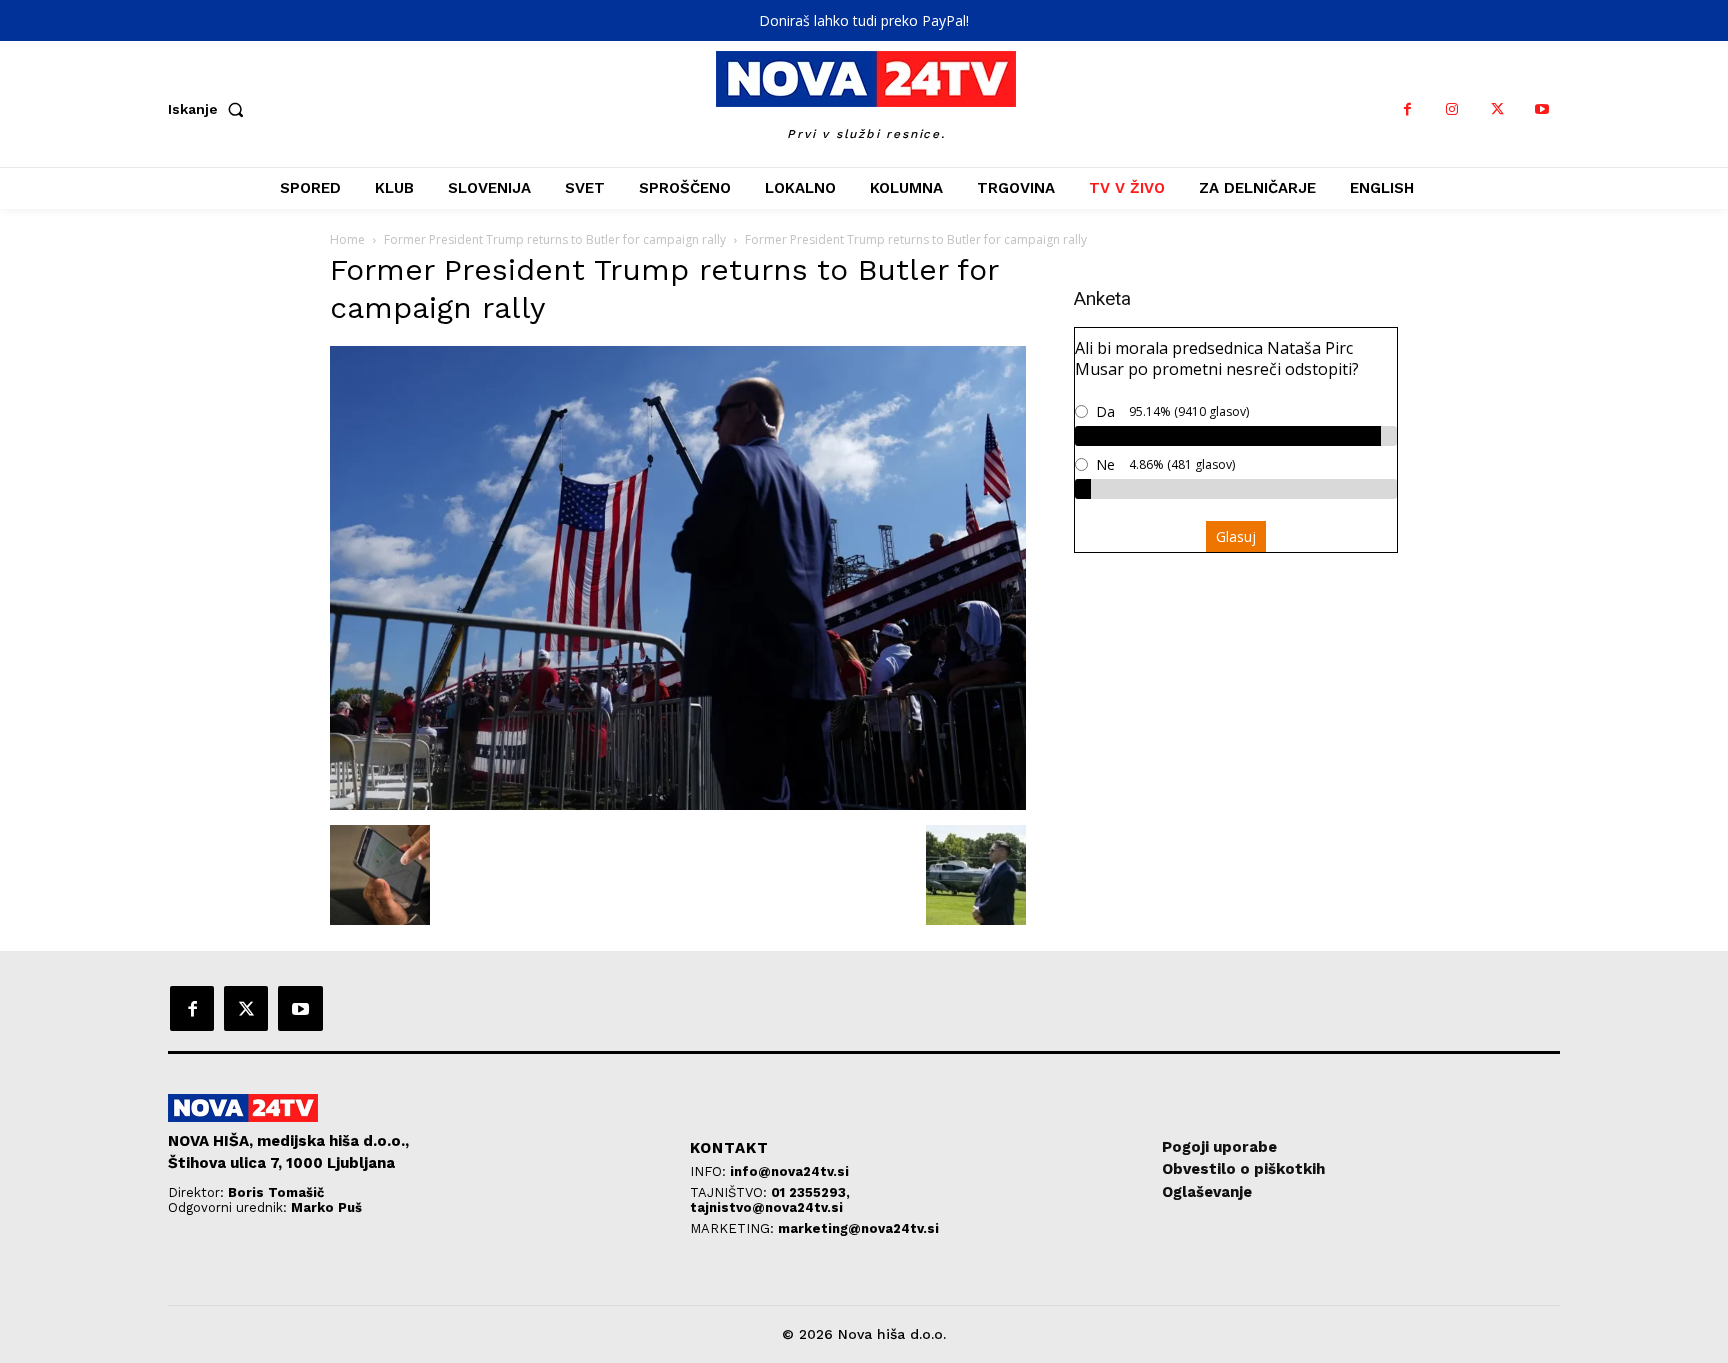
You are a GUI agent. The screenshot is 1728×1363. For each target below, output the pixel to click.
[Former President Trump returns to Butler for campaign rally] (678, 804)
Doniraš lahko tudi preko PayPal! (864, 20)
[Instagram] (1452, 109)
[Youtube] (1542, 109)
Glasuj (1236, 536)
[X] (1497, 109)
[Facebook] (1407, 109)
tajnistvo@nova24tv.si (766, 1207)
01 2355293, (810, 1192)
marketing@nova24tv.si (858, 1228)
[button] (210, 109)
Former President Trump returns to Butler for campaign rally (555, 239)
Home (347, 239)
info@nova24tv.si (789, 1171)
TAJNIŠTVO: (730, 1192)
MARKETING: (734, 1228)
